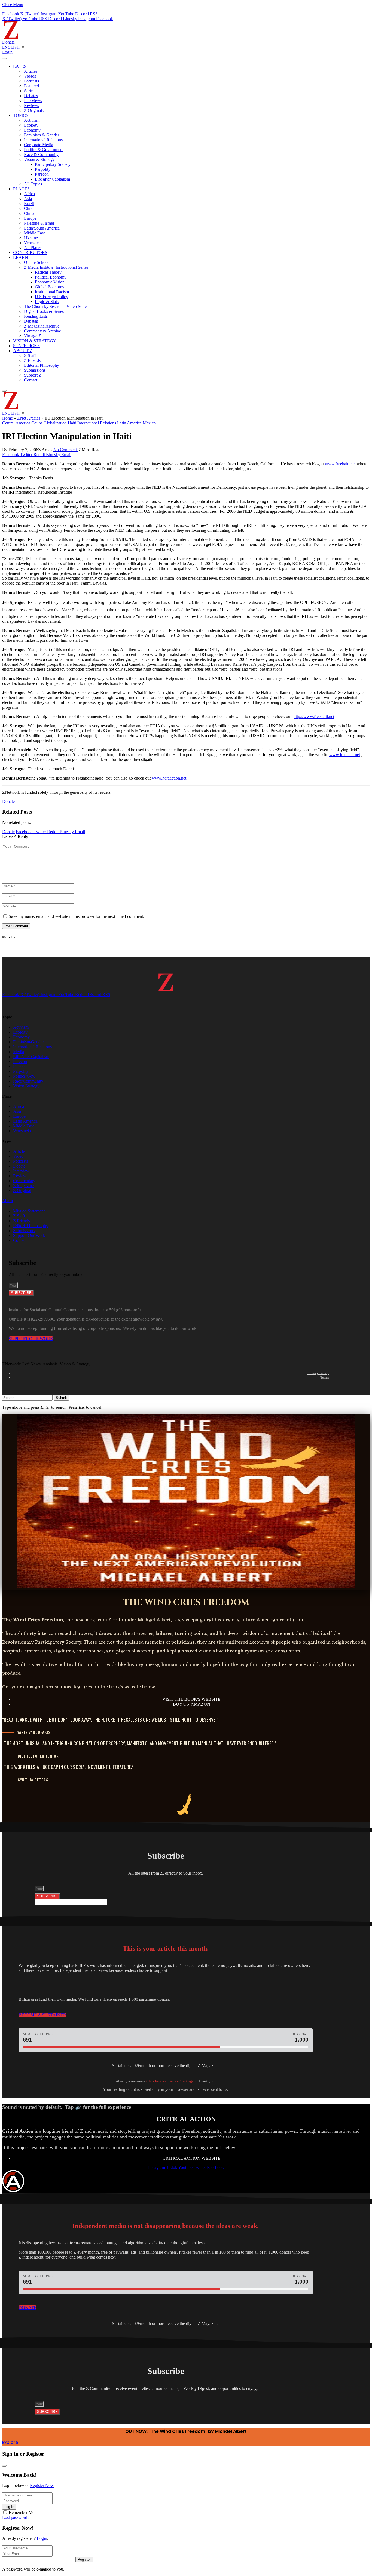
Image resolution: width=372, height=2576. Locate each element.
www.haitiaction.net (169, 778)
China (29, 213)
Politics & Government (44, 150)
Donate (8, 42)
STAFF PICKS (26, 346)
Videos (30, 76)
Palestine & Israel (39, 223)
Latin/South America (42, 228)
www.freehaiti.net (340, 464)
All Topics (33, 184)
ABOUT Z (23, 351)
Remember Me (22, 2512)
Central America (16, 423)
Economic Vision (50, 282)
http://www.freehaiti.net (314, 716)
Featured (31, 86)
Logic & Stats (47, 302)
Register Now (42, 2485)
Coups (37, 423)
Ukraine (31, 238)
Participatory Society (53, 164)
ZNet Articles (29, 418)
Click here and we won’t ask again (171, 2081)
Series (29, 91)
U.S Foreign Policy (51, 297)
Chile (29, 208)
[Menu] (4, 59)
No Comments (66, 450)
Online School (36, 262)
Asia (28, 199)
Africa (29, 194)
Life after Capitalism (52, 179)
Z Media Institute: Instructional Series (56, 267)
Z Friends (32, 360)
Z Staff (30, 355)
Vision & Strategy (39, 159)
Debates (31, 96)
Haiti (72, 423)
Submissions (35, 370)
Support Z (33, 375)
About (8, 1201)
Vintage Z (33, 336)
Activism (32, 120)
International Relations (43, 140)
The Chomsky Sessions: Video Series (56, 306)
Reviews (31, 106)
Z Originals (34, 110)
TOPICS (21, 115)
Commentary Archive (42, 331)
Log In (9, 2507)
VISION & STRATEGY (35, 341)
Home (7, 418)
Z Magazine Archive (42, 326)
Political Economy (51, 277)
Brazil (29, 204)
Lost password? (16, 2517)
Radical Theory (48, 272)
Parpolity (43, 169)
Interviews (33, 101)
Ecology (31, 125)
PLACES (21, 189)
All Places (33, 248)
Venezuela (33, 243)
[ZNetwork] (11, 37)
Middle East (34, 233)
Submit (61, 1398)
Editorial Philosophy (42, 365)
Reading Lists (36, 316)
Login (42, 2538)
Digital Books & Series (44, 311)
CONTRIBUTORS (30, 253)
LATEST (21, 66)
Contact (31, 380)
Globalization (55, 423)
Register (84, 2560)
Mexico (149, 423)
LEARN (21, 257)
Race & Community (41, 155)
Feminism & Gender (42, 135)
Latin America (129, 423)
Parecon (42, 174)
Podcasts (31, 81)
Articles (31, 71)
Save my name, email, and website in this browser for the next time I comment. (76, 916)
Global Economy (50, 287)
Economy (32, 130)
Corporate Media (39, 145)
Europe (30, 218)
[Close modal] (4, 2466)
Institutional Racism (52, 292)
